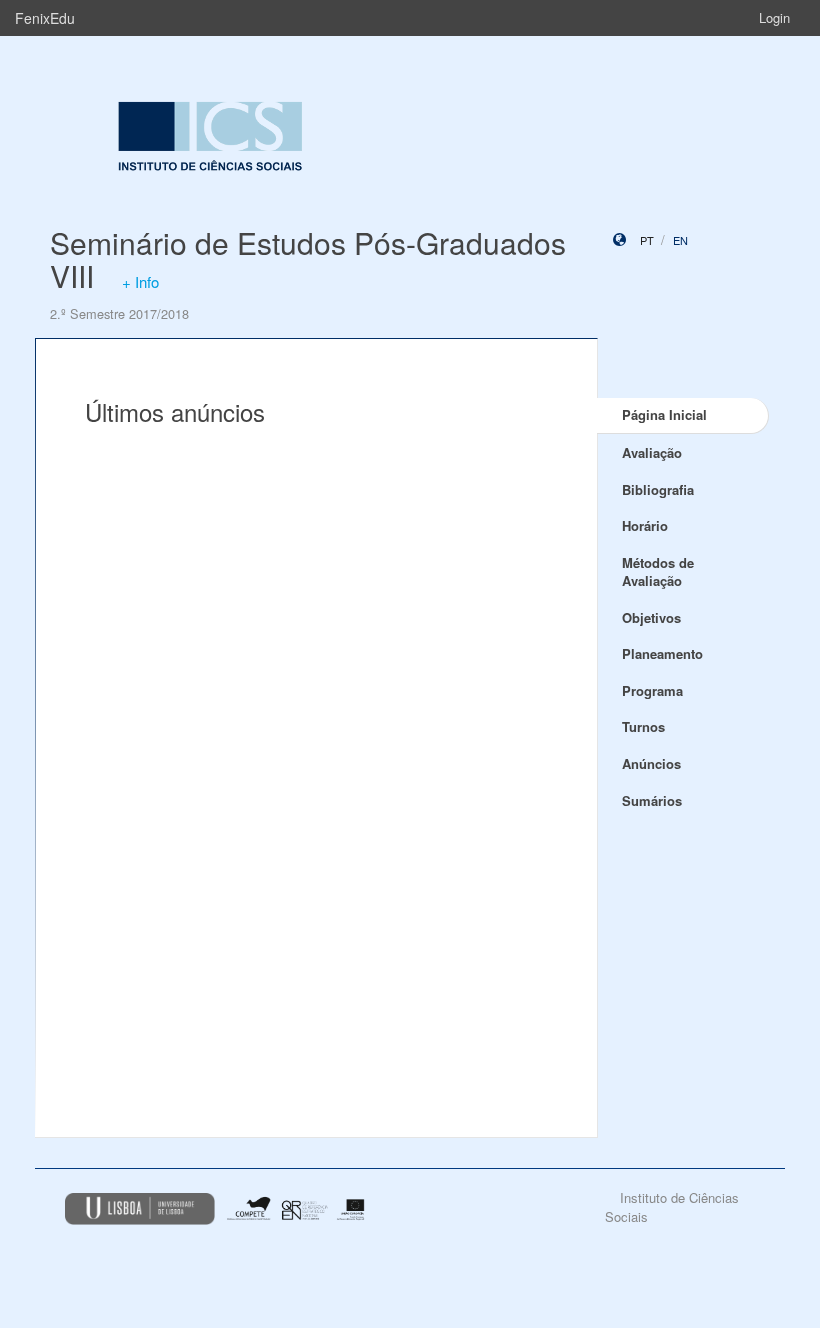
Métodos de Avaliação (658, 572)
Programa (652, 690)
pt (647, 240)
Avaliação (652, 452)
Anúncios (651, 763)
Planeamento (662, 653)
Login (774, 17)
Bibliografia (658, 489)
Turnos (643, 726)
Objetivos (651, 617)
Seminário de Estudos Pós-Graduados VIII (308, 259)
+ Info (140, 281)
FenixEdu (45, 18)
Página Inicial (664, 414)
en (680, 240)
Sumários (652, 800)
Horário (645, 525)
